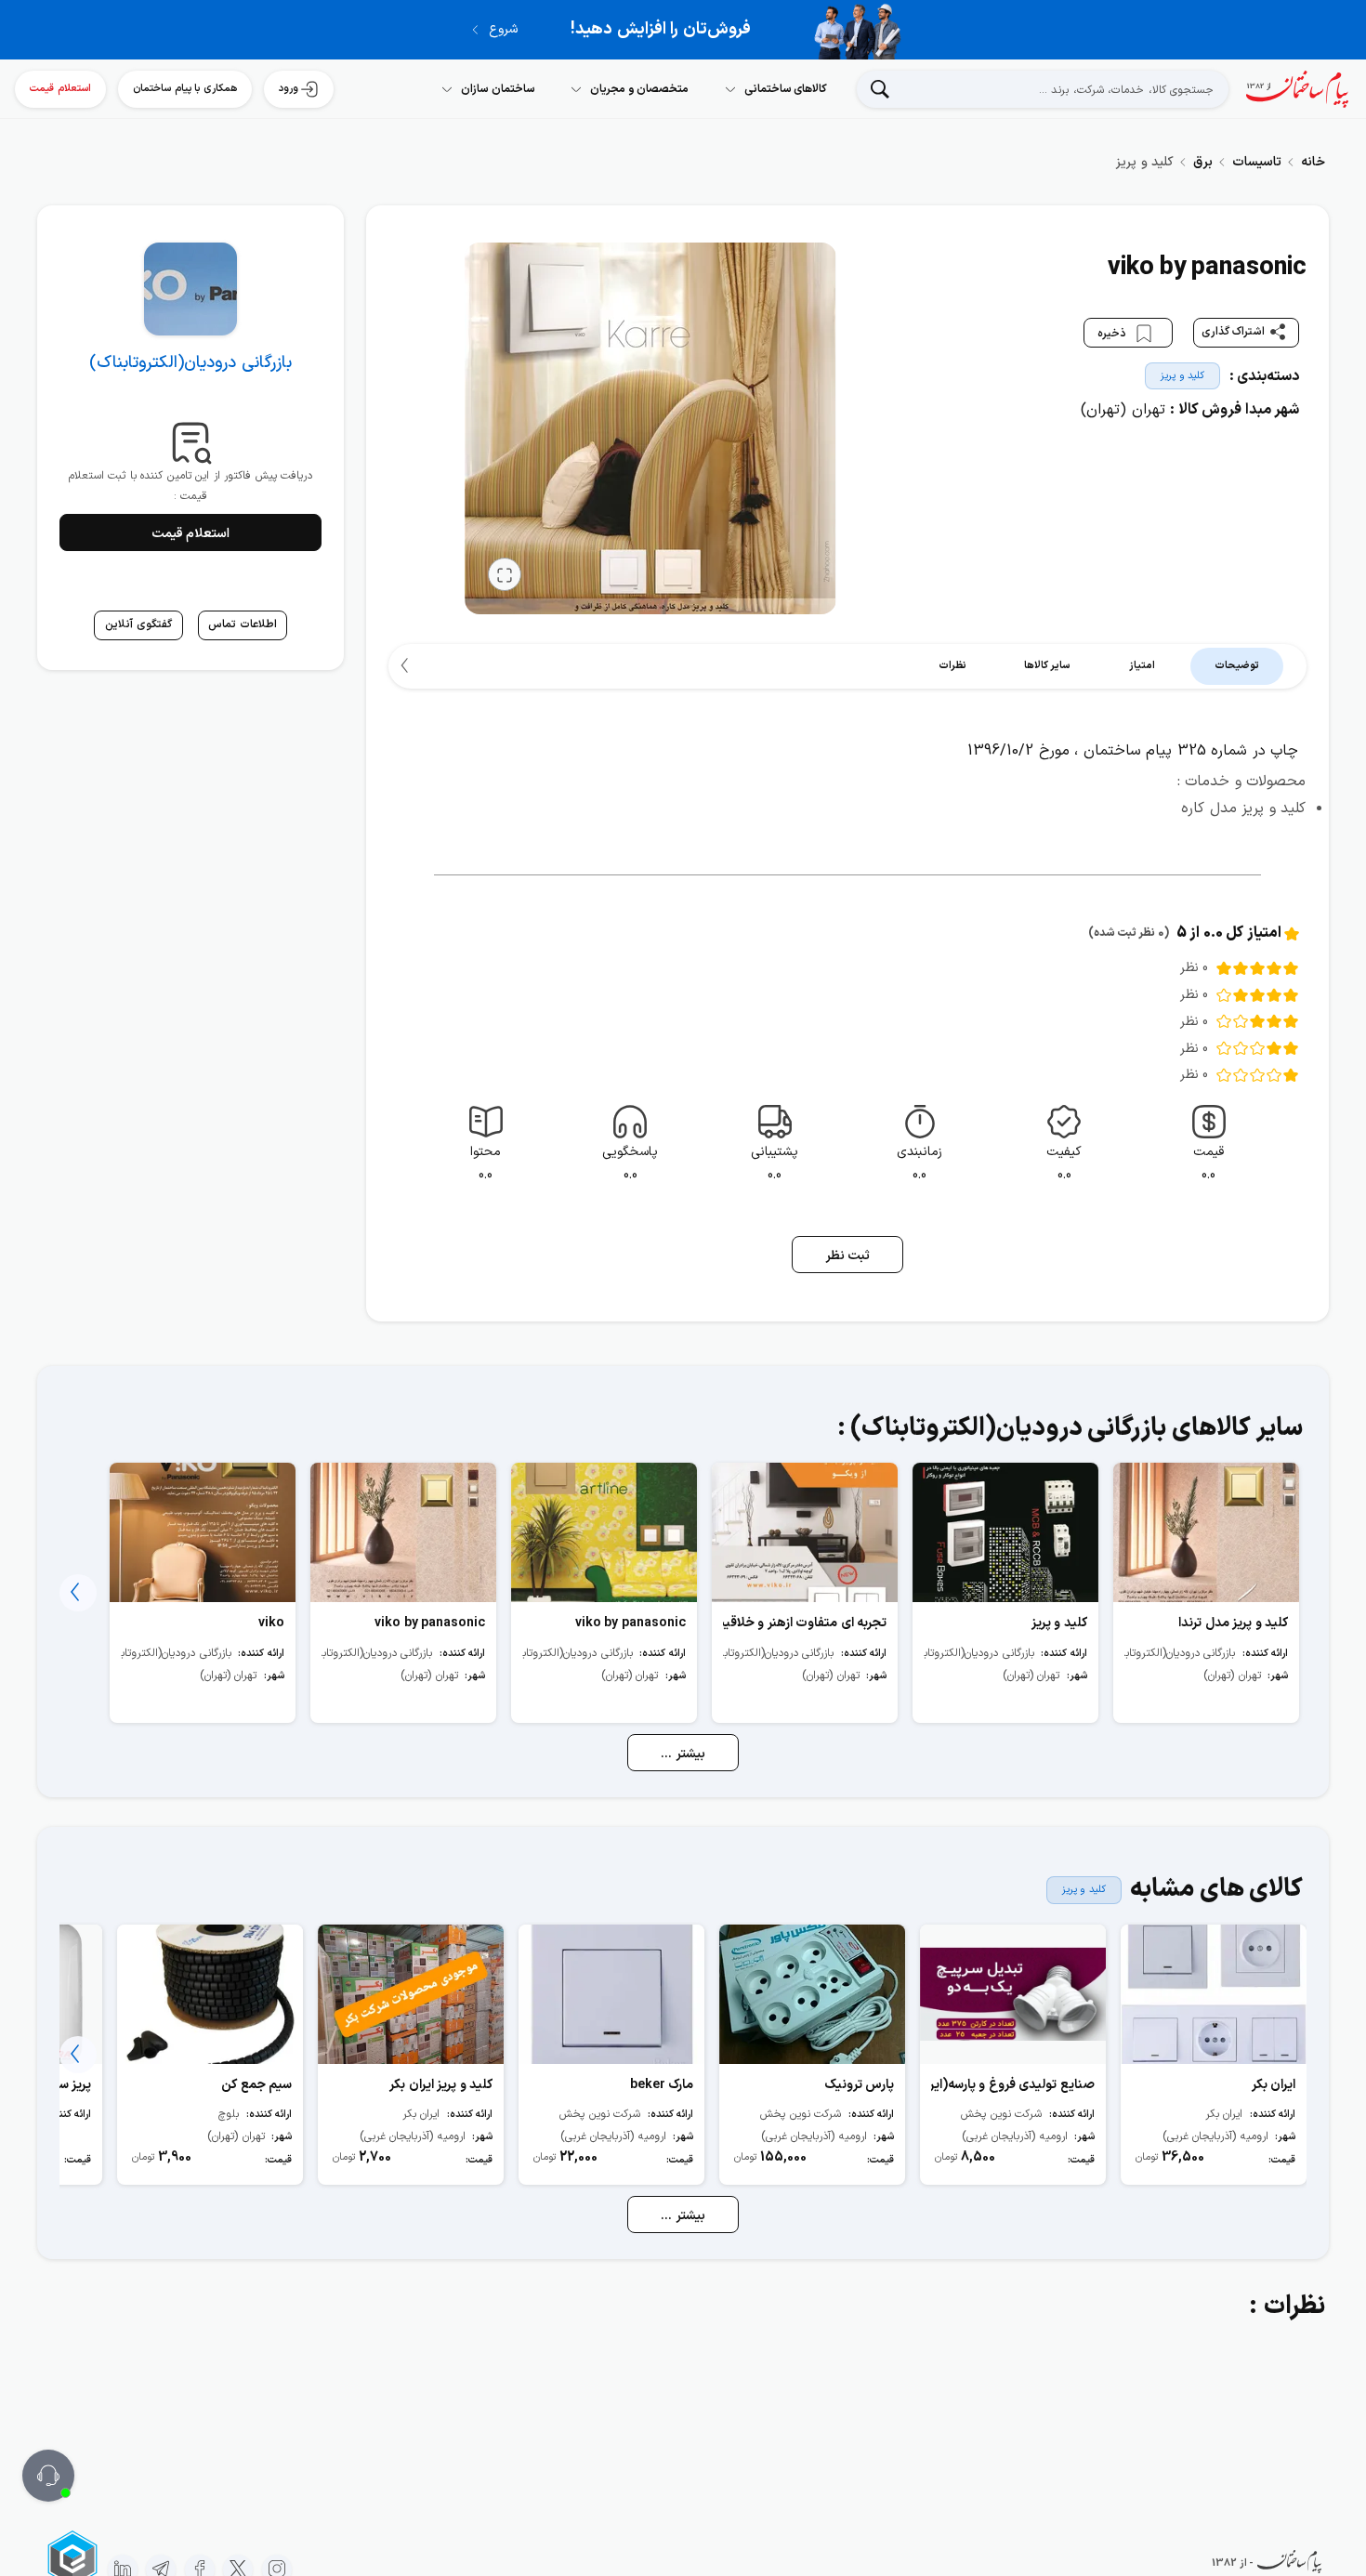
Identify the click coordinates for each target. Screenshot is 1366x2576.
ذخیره (1114, 333)
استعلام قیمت (60, 89)
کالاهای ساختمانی (786, 89)
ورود (289, 89)
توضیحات (1237, 666)
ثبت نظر (848, 1256)
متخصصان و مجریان (639, 89)
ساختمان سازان (498, 89)
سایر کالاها (1048, 666)
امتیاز (1142, 666)
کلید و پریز (1182, 376)
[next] (407, 666)
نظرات (952, 666)
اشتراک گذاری (1234, 332)
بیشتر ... (683, 1754)
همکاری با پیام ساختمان (185, 89)
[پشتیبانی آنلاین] (48, 2476)
